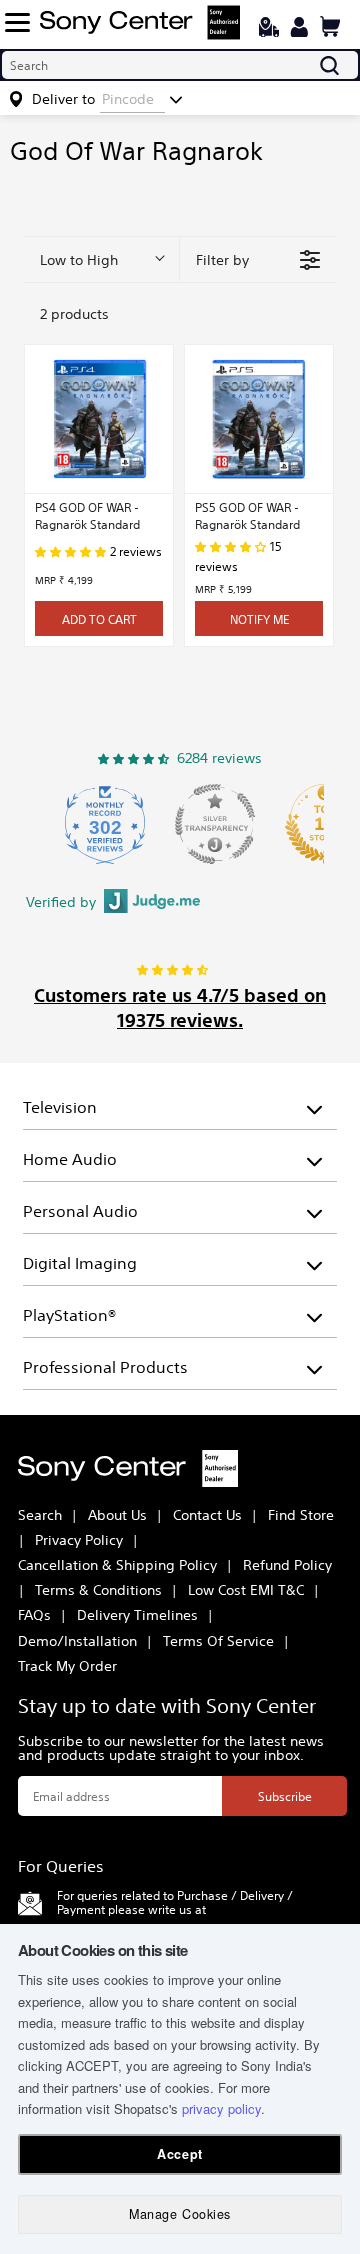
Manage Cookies (179, 2214)
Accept (179, 2154)
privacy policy (221, 2108)
